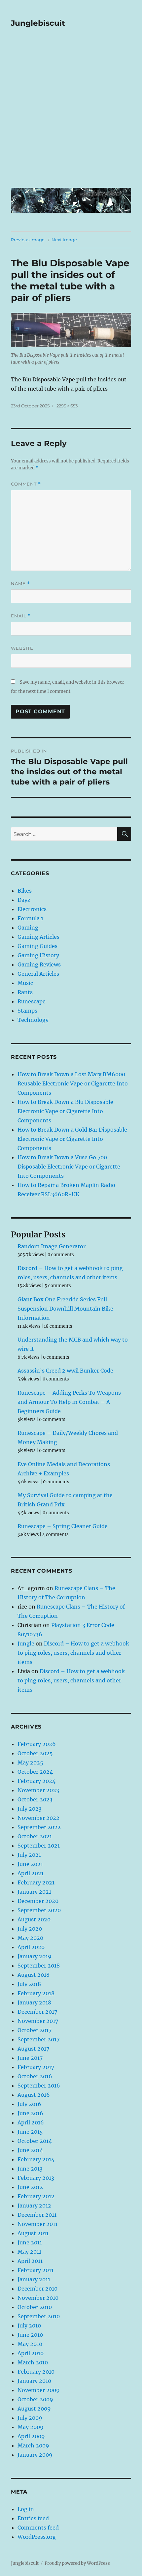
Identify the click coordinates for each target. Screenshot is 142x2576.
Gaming (28, 928)
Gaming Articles (38, 937)
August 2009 (34, 2409)
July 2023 (30, 1809)
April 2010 (31, 2353)
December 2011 (37, 2215)
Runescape (32, 1001)
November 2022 (38, 1818)
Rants (25, 992)
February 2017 (36, 2067)
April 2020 (31, 1947)
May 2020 (30, 1938)
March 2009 (33, 2445)
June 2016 (30, 2113)
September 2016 (39, 2086)
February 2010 (36, 2372)
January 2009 (35, 2455)
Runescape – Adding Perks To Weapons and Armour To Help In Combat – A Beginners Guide (69, 1402)
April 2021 (31, 1873)
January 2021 (34, 1892)
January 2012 (34, 2206)
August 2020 (34, 1919)
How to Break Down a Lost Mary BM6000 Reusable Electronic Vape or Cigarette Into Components (73, 1083)
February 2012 (36, 2196)
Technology (33, 1020)
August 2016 (34, 2095)
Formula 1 (30, 918)
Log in (26, 2509)
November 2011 (37, 2224)
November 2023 (38, 1790)
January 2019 (35, 1956)
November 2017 (38, 2021)
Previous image (28, 240)
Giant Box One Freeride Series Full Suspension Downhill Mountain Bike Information (65, 1309)
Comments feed (38, 2528)
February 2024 (36, 1781)
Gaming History (38, 955)
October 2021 (35, 1836)
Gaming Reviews (39, 964)
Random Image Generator (52, 1246)
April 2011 (30, 2261)
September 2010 (39, 2316)
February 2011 (35, 2270)
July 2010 (29, 2325)
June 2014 (30, 2150)
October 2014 (35, 2141)
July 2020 (30, 1929)
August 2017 (33, 2049)
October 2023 (35, 1799)
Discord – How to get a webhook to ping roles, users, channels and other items (73, 1653)
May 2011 (29, 2252)
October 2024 (35, 1772)
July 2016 (29, 2104)
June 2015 (30, 2132)
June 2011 (30, 2242)
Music (25, 983)
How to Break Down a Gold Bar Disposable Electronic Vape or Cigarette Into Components (72, 1139)
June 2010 (30, 2335)
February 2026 (37, 1744)
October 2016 (35, 2076)
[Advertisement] (71, 112)
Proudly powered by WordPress (77, 2563)
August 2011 (33, 2233)
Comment (26, 484)
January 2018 (34, 2002)
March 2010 (33, 2362)
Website (22, 648)
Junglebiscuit (38, 23)
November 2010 (38, 2298)
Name (20, 584)
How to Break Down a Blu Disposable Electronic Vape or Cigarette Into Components (65, 1111)
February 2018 (36, 1993)
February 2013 (36, 2178)
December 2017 (37, 2012)
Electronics (32, 909)
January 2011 (34, 2279)
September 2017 (38, 2039)
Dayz (24, 900)
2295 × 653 (67, 406)
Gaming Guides (37, 946)
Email (21, 616)
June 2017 (30, 2058)
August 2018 (34, 1975)
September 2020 (39, 1910)
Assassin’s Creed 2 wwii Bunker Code (65, 1371)
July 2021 (29, 1855)
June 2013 (30, 2169)
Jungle (26, 1643)
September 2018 (39, 1966)
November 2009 (39, 2390)
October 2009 (35, 2399)
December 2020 (38, 1901)
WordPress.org (37, 2537)
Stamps (27, 1011)
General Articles (38, 974)
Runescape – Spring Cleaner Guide (63, 1526)
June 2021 (30, 1864)
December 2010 (37, 2289)
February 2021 (36, 1882)
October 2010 (35, 2307)
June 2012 (30, 2187)
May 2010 (30, 2344)
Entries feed (33, 2518)
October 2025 (35, 1753)
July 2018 (29, 1984)
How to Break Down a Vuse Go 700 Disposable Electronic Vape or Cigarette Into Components (69, 1167)
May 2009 (31, 2427)
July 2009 (30, 2418)
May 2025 (30, 1762)
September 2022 (39, 1827)
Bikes (25, 891)
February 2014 (36, 2159)
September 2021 (39, 1846)
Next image (64, 240)
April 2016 (31, 2122)
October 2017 (35, 2030)
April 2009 (31, 2436)
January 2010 (34, 2381)
